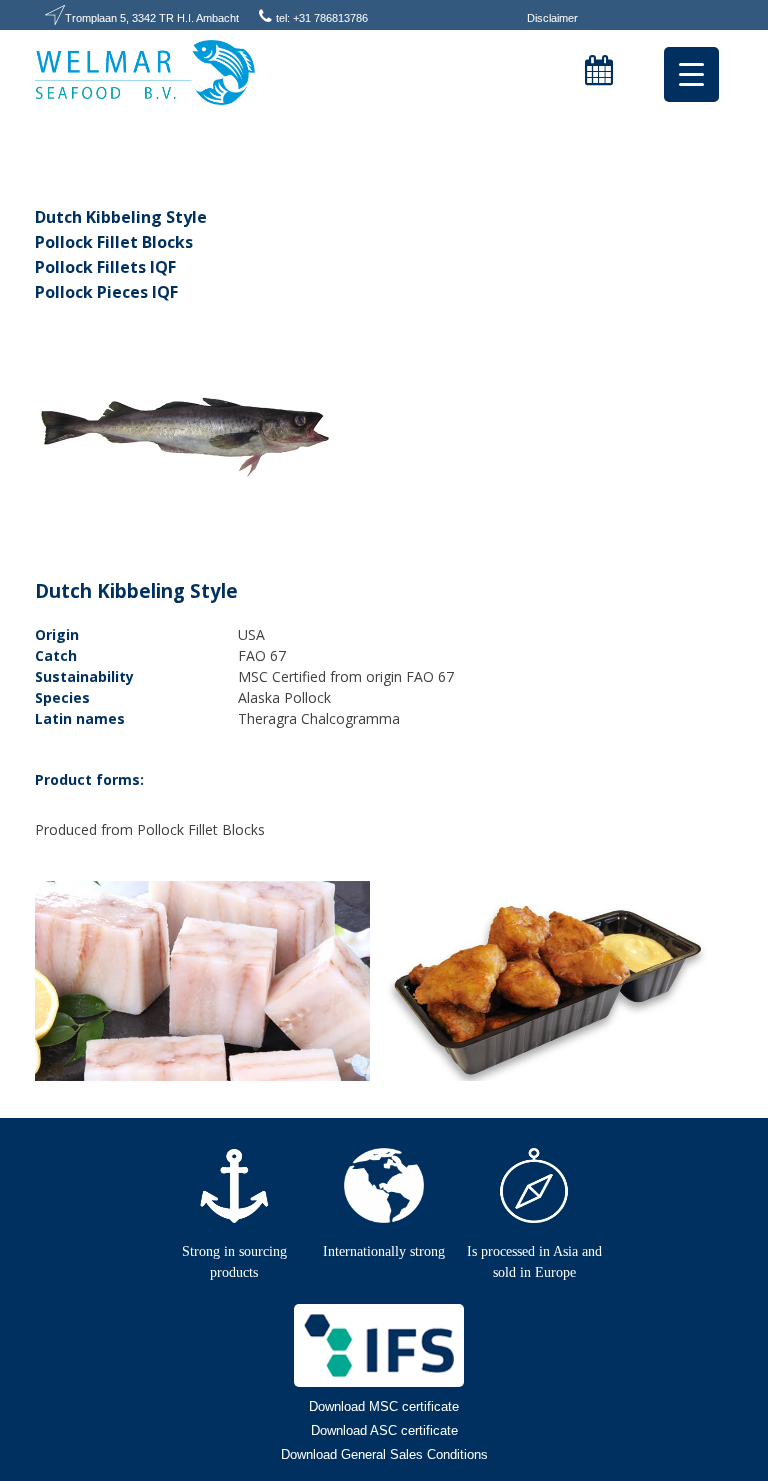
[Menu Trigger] (691, 74)
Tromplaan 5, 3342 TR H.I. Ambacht (152, 18)
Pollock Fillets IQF (105, 267)
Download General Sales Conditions (384, 1454)
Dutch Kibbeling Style (121, 217)
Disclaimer (552, 18)
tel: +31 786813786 (322, 18)
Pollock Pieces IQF (106, 292)
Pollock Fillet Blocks (114, 242)
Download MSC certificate (384, 1406)
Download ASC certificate (384, 1430)
